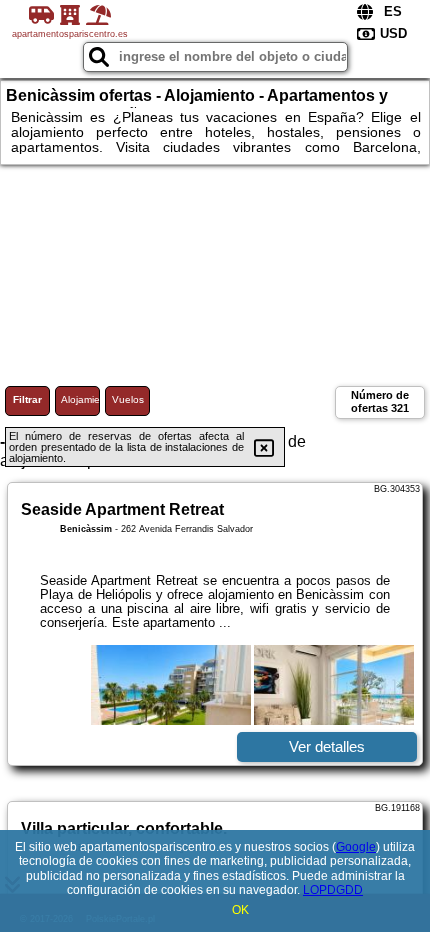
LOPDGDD (333, 890)
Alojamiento (80, 399)
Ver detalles (327, 746)
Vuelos (128, 399)
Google (356, 847)
